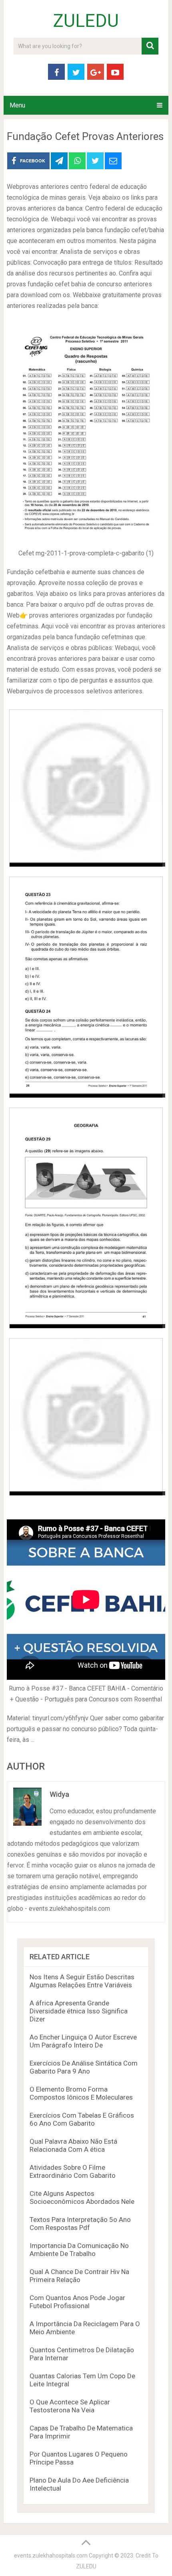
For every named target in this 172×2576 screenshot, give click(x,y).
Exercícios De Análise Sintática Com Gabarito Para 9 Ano (84, 2067)
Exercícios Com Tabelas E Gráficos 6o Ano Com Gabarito (82, 2119)
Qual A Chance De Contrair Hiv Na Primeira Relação (79, 2276)
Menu (17, 105)
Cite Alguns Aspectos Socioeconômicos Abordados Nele (82, 2197)
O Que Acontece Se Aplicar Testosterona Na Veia (70, 2406)
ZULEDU (86, 21)
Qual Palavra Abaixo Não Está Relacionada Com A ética (73, 2145)
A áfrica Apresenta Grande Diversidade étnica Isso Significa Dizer (79, 2011)
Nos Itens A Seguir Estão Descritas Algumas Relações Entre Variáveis (82, 1981)
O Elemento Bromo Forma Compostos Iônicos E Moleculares (81, 2093)
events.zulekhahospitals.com (51, 2556)
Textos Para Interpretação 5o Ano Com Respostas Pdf (80, 2224)
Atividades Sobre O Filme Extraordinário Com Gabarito (73, 2171)
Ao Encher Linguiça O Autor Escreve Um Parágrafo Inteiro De (83, 2041)
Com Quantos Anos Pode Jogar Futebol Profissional (77, 2302)
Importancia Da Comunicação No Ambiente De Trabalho (79, 2250)
